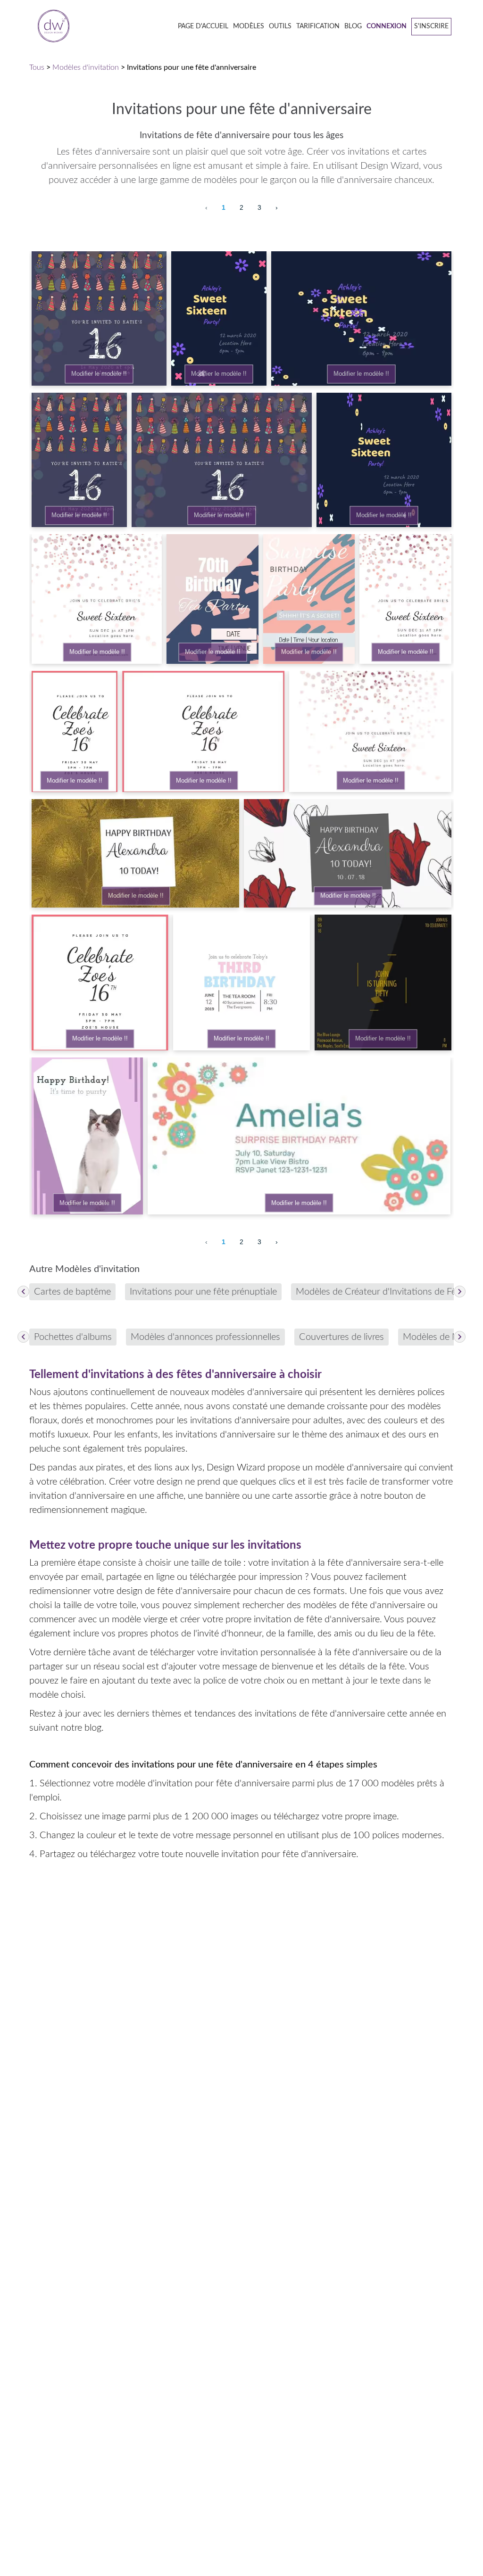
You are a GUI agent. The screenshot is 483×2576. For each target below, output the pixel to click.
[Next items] (460, 1292)
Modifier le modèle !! (99, 374)
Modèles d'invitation (86, 67)
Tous (37, 67)
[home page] (50, 27)
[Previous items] (23, 1292)
